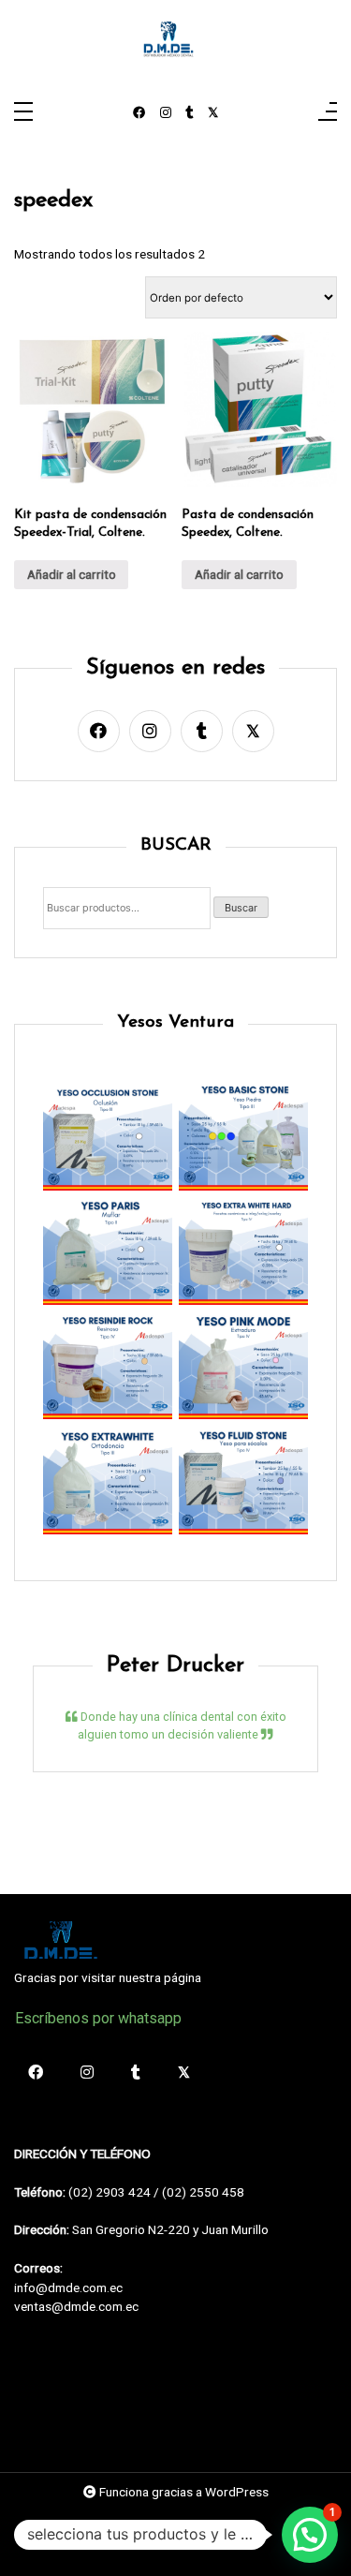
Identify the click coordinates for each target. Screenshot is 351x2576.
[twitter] (213, 113)
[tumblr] (190, 113)
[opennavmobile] (328, 113)
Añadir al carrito (72, 574)
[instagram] (166, 113)
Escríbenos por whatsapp (98, 2018)
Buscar (241, 908)
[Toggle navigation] (23, 113)
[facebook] (139, 113)
